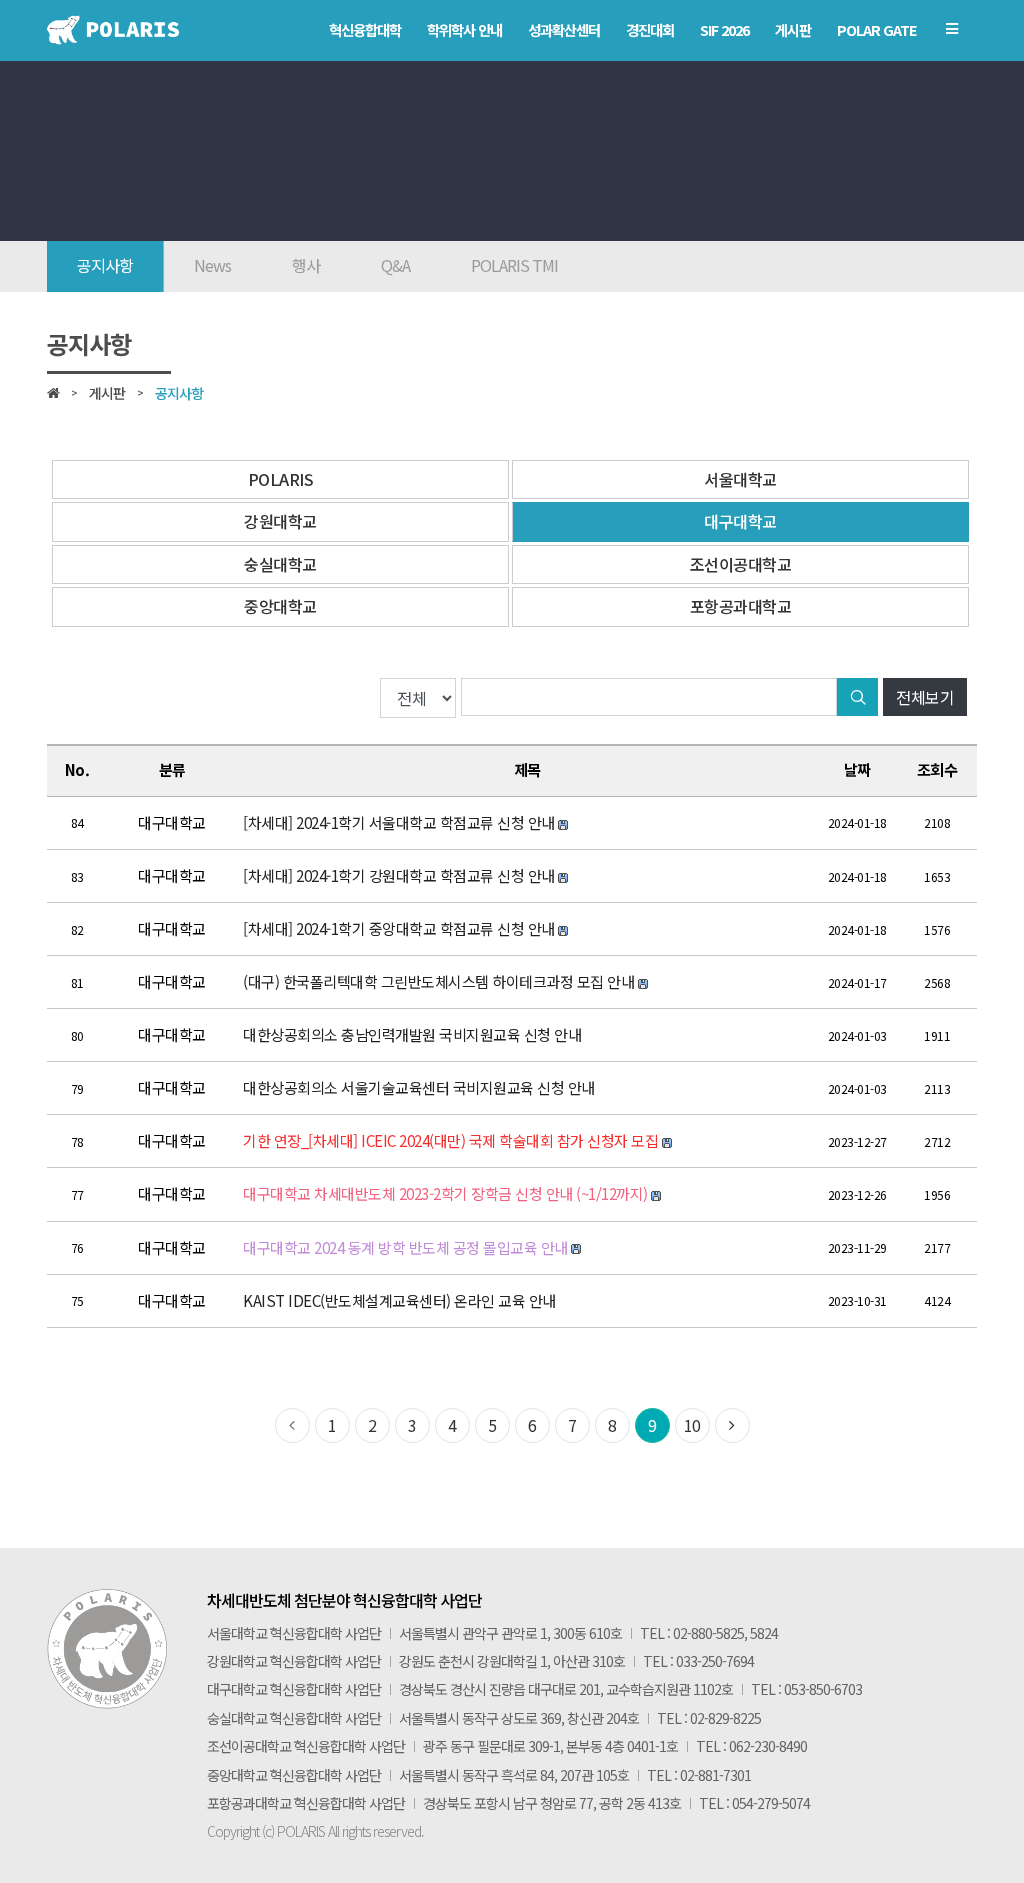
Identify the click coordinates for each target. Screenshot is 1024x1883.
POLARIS (281, 479)
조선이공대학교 (741, 564)
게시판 (107, 393)
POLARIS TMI (514, 265)
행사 (306, 265)
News (212, 265)
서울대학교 (740, 479)
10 (692, 1425)
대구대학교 (740, 521)
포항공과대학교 (741, 606)
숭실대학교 (280, 564)
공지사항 (105, 265)
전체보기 (925, 697)
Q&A (395, 265)
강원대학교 (280, 521)
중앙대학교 (280, 606)
